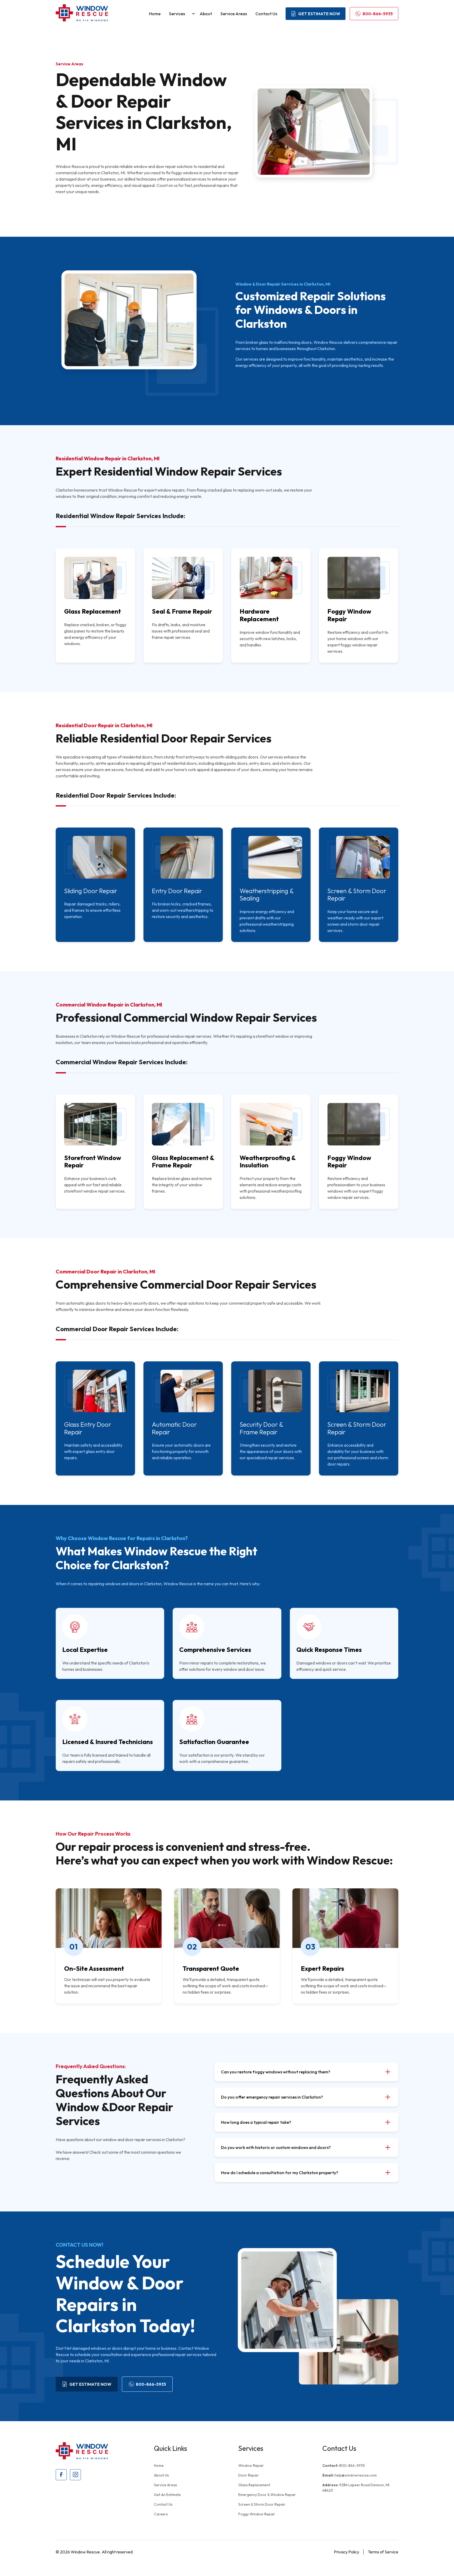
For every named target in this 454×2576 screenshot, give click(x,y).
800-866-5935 (344, 2466)
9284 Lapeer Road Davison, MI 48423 (356, 2488)
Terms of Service (383, 2552)
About (206, 14)
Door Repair (249, 2475)
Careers (161, 2514)
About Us (161, 2475)
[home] (82, 14)
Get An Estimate (167, 2495)
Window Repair (251, 2466)
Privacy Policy (347, 2552)
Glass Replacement (254, 2485)
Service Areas (234, 14)
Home (155, 14)
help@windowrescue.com (350, 2475)
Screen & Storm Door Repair (262, 2504)
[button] (180, 14)
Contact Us (266, 14)
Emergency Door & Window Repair (267, 2495)
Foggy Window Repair (257, 2514)
